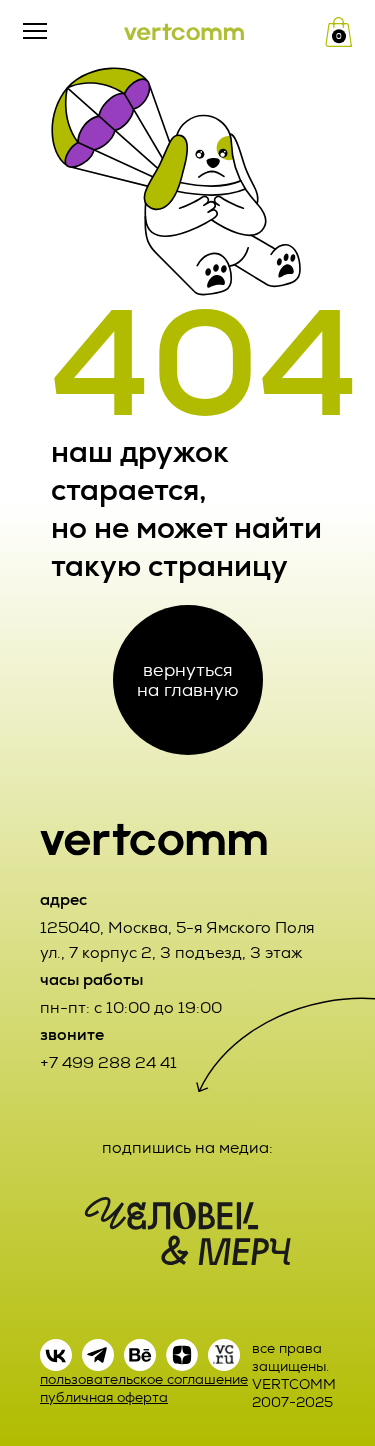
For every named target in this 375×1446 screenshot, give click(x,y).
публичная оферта (104, 1397)
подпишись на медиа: (187, 1147)
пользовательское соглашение (144, 1379)
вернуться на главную (187, 679)
